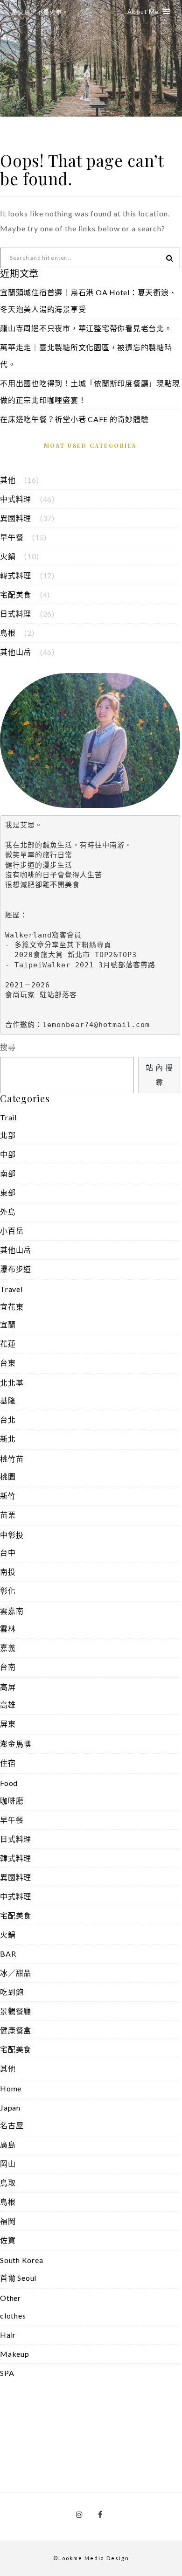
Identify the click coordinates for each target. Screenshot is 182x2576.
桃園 (8, 1476)
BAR (8, 1954)
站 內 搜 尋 (159, 1075)
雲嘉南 (12, 1611)
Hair (8, 2335)
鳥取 (8, 2183)
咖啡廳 (12, 1801)
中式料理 (16, 499)
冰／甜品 (16, 1973)
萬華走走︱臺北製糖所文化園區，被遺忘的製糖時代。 (86, 356)
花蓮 (8, 1344)
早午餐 (12, 537)
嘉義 (8, 1648)
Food (9, 1783)
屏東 (8, 1724)
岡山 (8, 2163)
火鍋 (8, 556)
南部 (8, 1173)
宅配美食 (16, 594)
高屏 (8, 1687)
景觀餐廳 (16, 2011)
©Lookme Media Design (91, 2558)
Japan (10, 2107)
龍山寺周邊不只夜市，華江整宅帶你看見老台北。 (86, 328)
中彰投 (12, 1535)
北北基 (12, 1383)
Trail (8, 1117)
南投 (8, 1572)
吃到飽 (12, 1992)
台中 (8, 1552)
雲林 (8, 1628)
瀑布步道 (16, 1269)
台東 (8, 1363)
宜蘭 (8, 1324)
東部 (8, 1192)
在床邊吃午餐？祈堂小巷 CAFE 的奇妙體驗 (74, 419)
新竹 (8, 1496)
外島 (8, 1212)
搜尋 (8, 1047)
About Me (143, 12)
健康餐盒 (16, 2030)
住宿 (8, 1763)
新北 (8, 1439)
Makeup (15, 2354)
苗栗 (8, 1515)
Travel (11, 1289)
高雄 (8, 1705)
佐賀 (8, 2240)
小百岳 (12, 1231)
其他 (8, 480)
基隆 (8, 1400)
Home (11, 2088)
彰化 (8, 1591)
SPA (7, 2373)
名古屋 (12, 2125)
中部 (8, 1154)
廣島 (8, 2144)
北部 (8, 1135)
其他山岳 (16, 652)
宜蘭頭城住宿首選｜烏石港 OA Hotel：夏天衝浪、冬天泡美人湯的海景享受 (88, 301)
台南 (8, 1667)
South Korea (21, 2260)
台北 (8, 1420)
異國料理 (16, 518)
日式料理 (16, 614)
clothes (13, 2316)
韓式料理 (16, 575)
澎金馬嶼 (16, 1744)
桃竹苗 (12, 1459)
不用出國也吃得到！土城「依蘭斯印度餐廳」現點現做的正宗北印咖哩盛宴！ (90, 392)
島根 (8, 633)
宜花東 (12, 1307)
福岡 (8, 2221)
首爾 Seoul (18, 2278)
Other (10, 2298)
